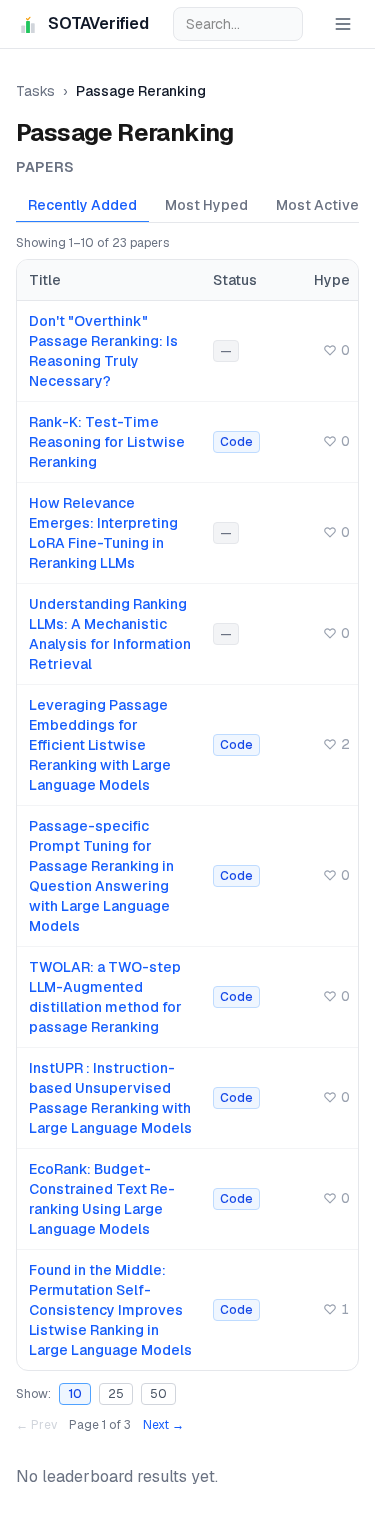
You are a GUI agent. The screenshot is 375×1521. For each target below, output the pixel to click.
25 (116, 1394)
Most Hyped (206, 205)
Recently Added (82, 205)
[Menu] (343, 24)
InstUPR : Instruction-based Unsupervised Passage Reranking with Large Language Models (110, 1098)
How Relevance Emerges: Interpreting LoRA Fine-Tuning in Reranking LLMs (103, 533)
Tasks (35, 91)
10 (75, 1394)
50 (158, 1394)
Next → (163, 1425)
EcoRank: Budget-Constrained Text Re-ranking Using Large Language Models (102, 1199)
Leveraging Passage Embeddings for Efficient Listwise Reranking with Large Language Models (100, 745)
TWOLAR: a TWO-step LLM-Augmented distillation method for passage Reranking (105, 997)
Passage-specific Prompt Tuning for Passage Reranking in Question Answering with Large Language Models (101, 876)
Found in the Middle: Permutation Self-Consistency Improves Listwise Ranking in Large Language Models (110, 1310)
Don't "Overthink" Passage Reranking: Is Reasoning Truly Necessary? (103, 351)
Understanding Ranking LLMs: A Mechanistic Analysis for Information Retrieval (110, 634)
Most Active (317, 205)
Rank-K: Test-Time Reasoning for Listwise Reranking (107, 442)
